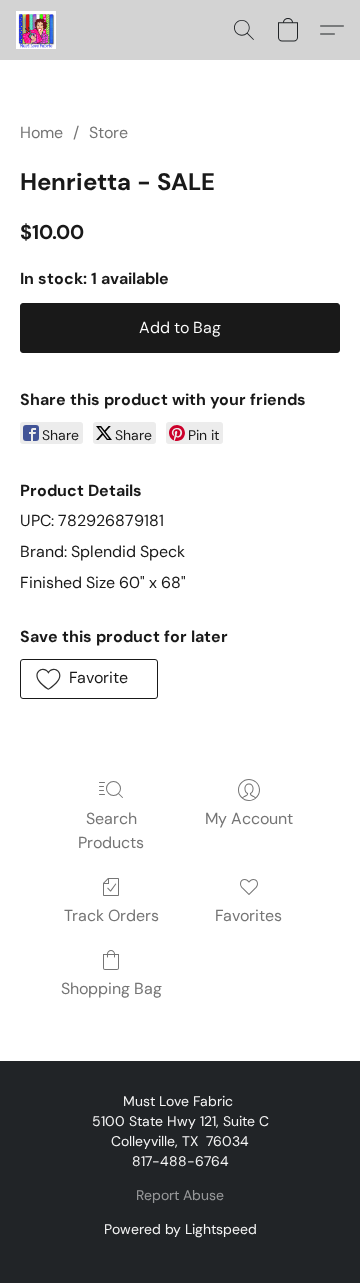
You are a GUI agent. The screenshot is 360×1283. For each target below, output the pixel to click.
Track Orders (111, 915)
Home (41, 132)
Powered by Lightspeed (180, 1229)
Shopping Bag (111, 988)
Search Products (111, 830)
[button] (37, 30)
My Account (249, 818)
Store (108, 132)
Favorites (248, 915)
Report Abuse (180, 1195)
